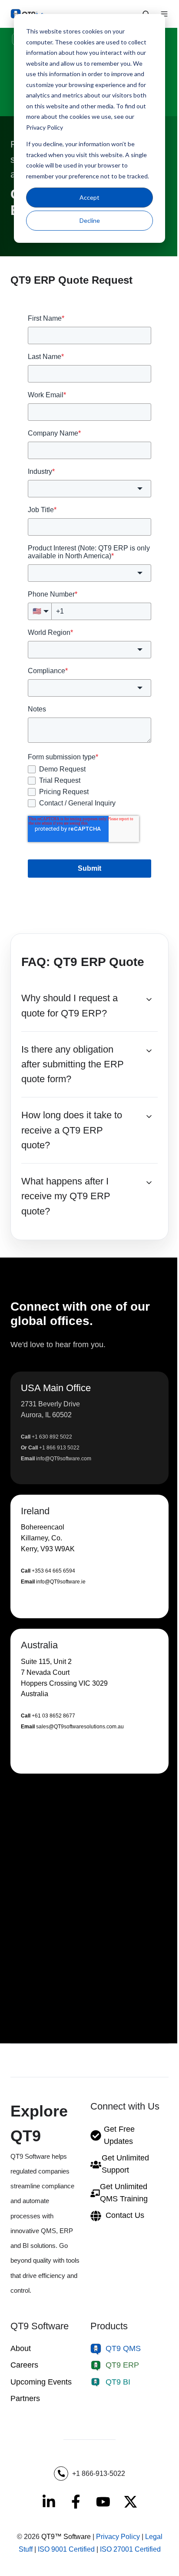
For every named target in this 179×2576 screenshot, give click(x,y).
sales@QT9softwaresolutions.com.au (80, 1727)
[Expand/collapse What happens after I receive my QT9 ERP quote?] (149, 1183)
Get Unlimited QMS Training (124, 2193)
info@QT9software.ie (61, 1582)
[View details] (49, 2502)
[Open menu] (164, 14)
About (21, 2348)
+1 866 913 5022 (59, 1448)
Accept (89, 197)
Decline (90, 220)
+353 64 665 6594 (53, 1571)
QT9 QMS (123, 2348)
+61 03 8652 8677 (53, 1716)
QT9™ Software (66, 2537)
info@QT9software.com (64, 1459)
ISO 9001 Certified (66, 2549)
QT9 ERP (122, 2365)
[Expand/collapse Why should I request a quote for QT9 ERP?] (149, 1000)
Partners (25, 2398)
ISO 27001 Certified (130, 2549)
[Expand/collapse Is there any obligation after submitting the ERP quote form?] (149, 1051)
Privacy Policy (118, 2537)
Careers (24, 2365)
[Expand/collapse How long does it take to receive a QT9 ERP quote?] (149, 1117)
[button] (89, 1428)
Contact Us (125, 2215)
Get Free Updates (119, 2135)
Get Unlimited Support (125, 2164)
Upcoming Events (41, 2382)
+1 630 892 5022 (52, 1437)
